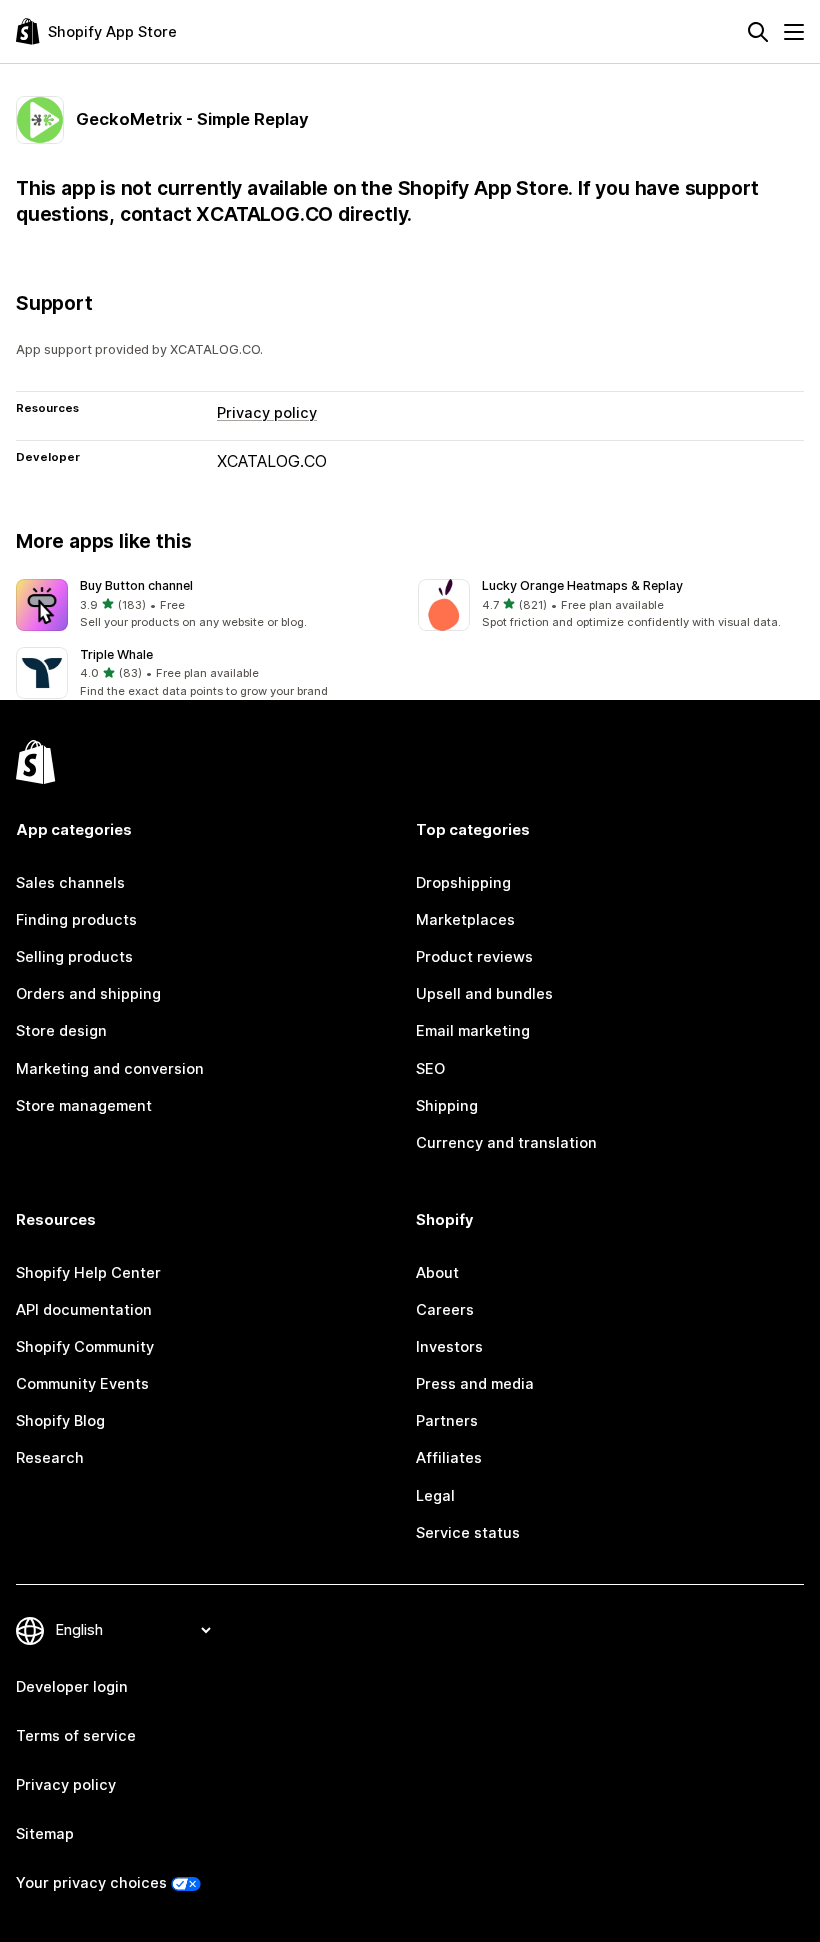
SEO (430, 1069)
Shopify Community (85, 1347)
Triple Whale (116, 654)
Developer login (72, 1687)
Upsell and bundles (484, 994)
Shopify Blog (60, 1421)
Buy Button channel (136, 585)
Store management (84, 1106)
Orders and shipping (88, 994)
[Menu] (794, 32)
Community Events (82, 1384)
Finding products (76, 920)
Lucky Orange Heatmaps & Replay (582, 585)
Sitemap (45, 1834)
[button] (209, 605)
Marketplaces (465, 920)
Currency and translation (506, 1143)
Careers (445, 1310)
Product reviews (474, 957)
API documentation (84, 1310)
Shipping (447, 1106)
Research (50, 1458)
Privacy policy (267, 413)
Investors (449, 1347)
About (437, 1273)
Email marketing (473, 1031)
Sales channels (70, 883)
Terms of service (76, 1736)
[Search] (758, 32)
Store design (61, 1031)
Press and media (475, 1384)
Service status (468, 1533)
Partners (447, 1421)
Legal (435, 1496)
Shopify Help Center (88, 1273)
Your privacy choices (91, 1883)
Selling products (74, 957)
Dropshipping (463, 883)
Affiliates (449, 1458)
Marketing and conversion (110, 1069)
